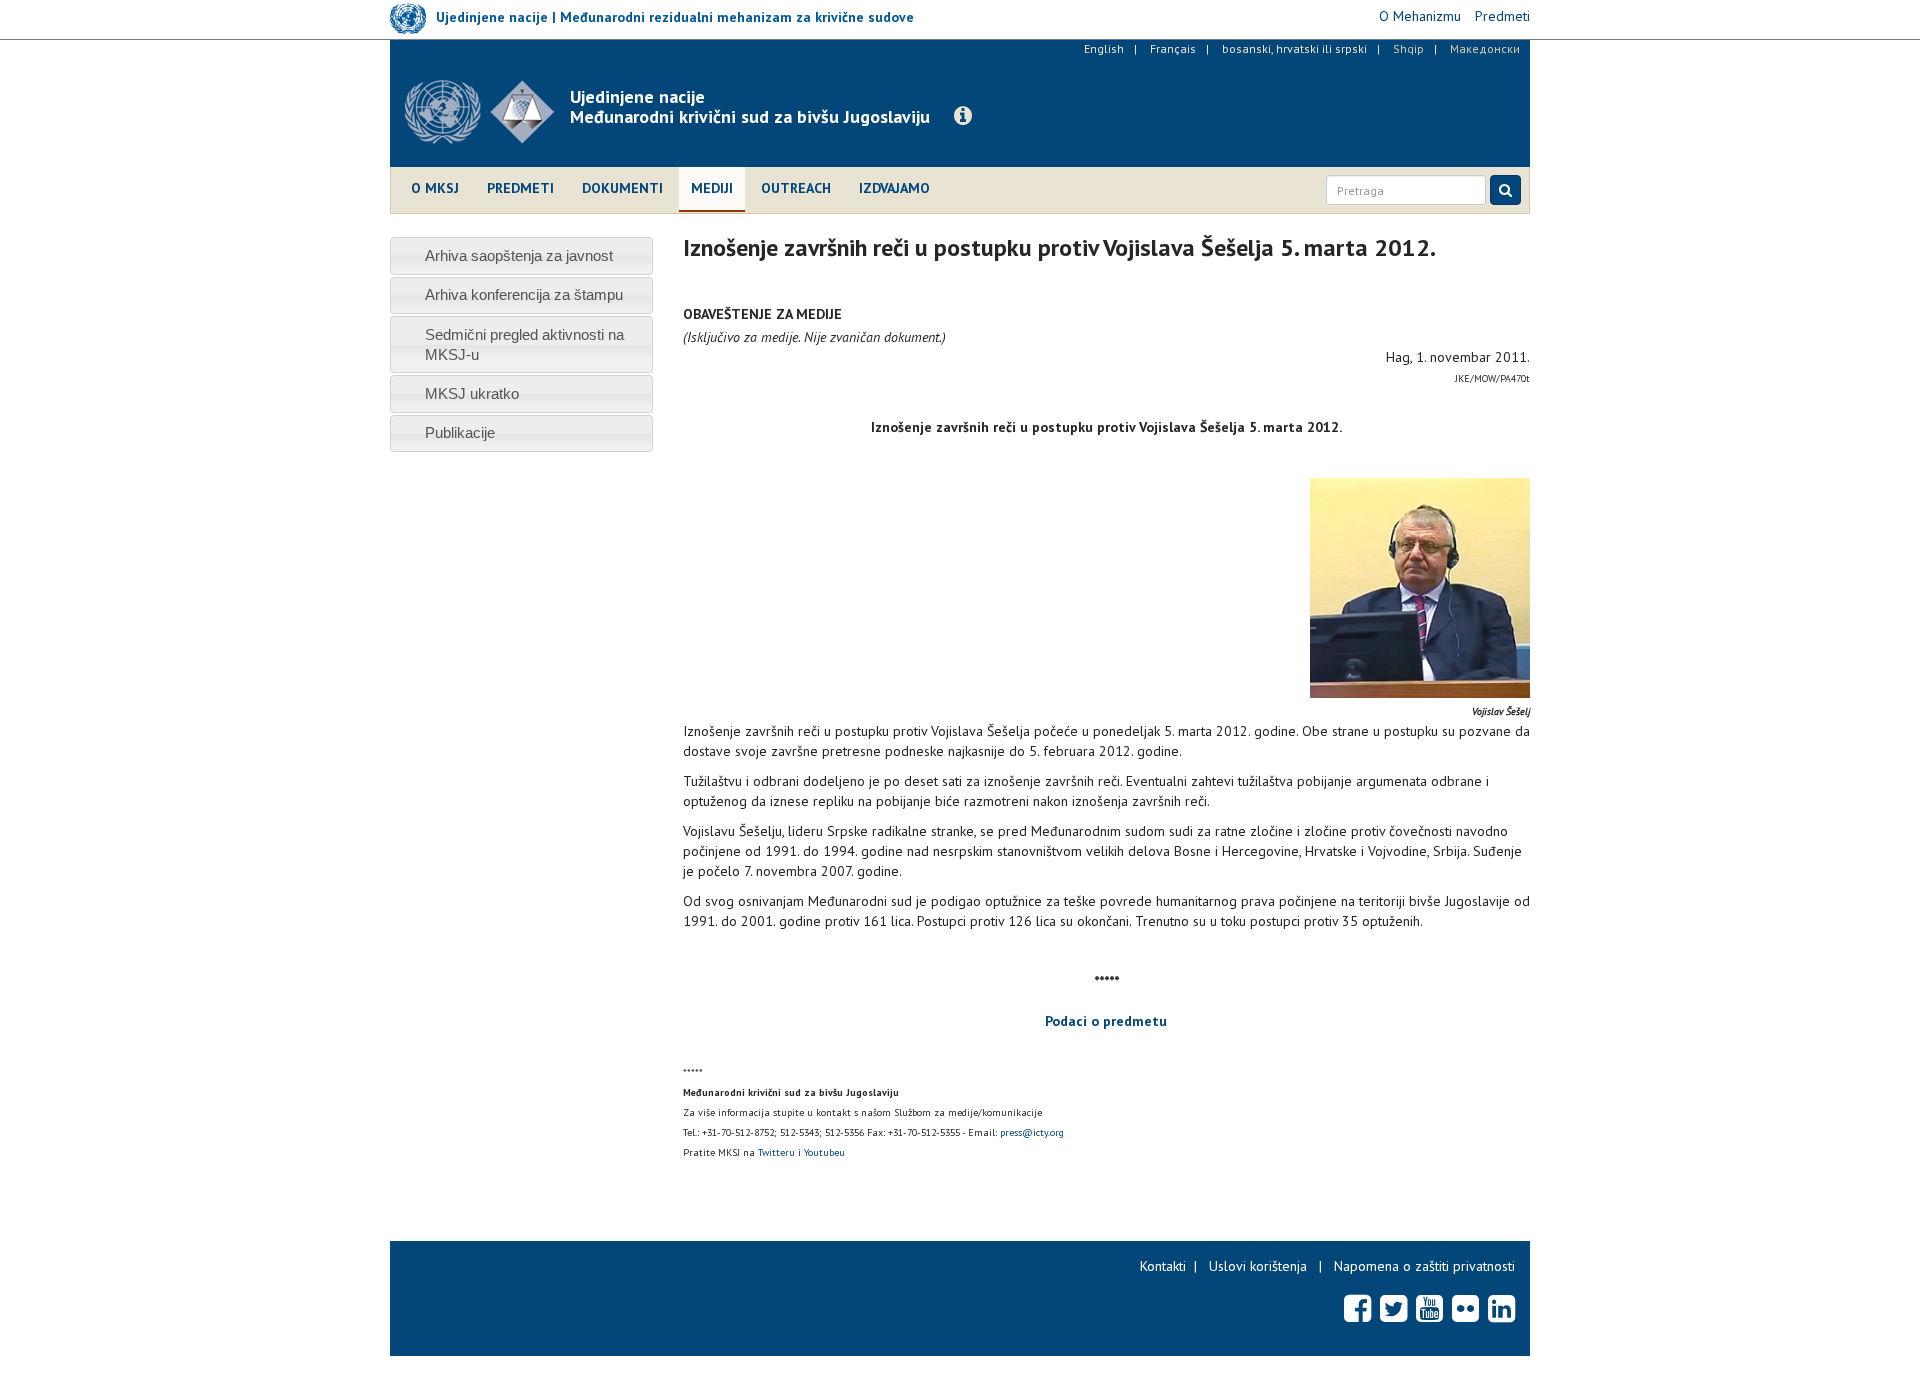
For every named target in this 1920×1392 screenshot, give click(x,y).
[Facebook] (1357, 1308)
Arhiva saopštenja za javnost (519, 255)
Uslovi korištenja (1258, 1266)
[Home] (487, 112)
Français (1173, 48)
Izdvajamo (894, 188)
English (1104, 48)
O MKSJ (435, 188)
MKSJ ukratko (472, 393)
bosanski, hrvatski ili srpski (1294, 48)
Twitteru (776, 1152)
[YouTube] (1429, 1308)
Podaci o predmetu (1106, 1021)
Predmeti (520, 188)
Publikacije (460, 432)
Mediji (712, 188)
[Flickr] (1465, 1308)
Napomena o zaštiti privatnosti (1424, 1266)
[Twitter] (1393, 1308)
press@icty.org (1032, 1132)
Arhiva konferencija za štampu (524, 294)
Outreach (796, 188)
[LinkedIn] (1501, 1308)
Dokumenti (622, 188)
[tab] (521, 255)
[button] (963, 116)
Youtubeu (824, 1152)
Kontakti (1163, 1266)
